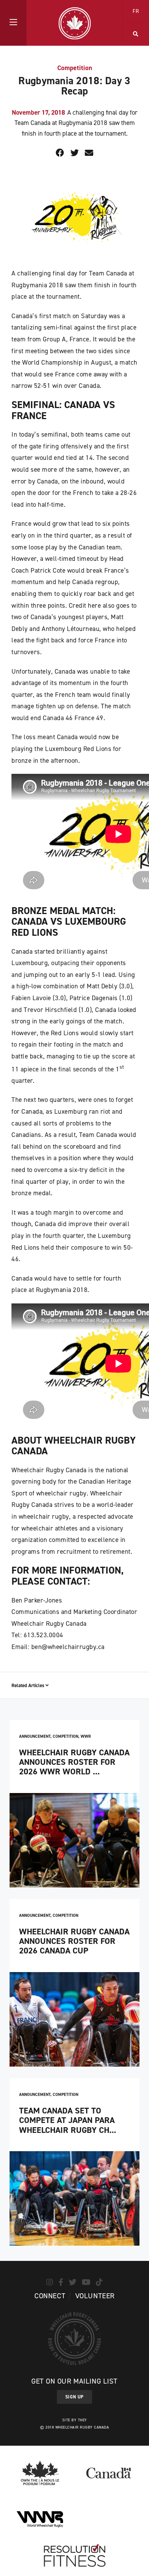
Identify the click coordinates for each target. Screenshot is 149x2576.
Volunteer (95, 2296)
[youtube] (86, 2282)
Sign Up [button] (74, 2397)
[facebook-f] (61, 2282)
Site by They (75, 2420)
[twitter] (73, 2282)
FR (136, 11)
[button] (13, 23)
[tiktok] (99, 2282)
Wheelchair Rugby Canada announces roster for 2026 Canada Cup (74, 1941)
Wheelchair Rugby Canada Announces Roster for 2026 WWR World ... (74, 1762)
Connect (50, 2296)
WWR (86, 1736)
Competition (75, 68)
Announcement (35, 1736)
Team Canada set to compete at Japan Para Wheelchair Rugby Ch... (68, 2120)
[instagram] (50, 2282)
